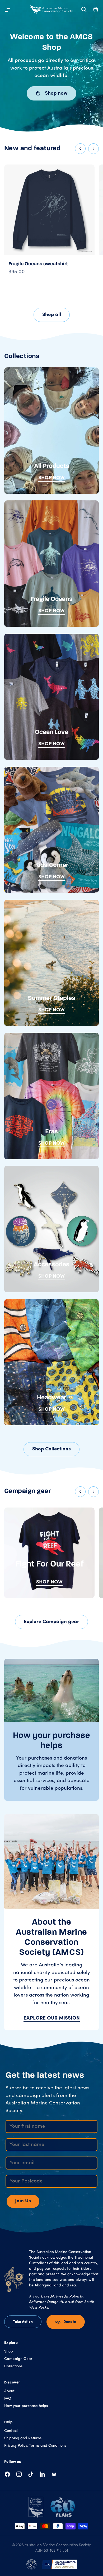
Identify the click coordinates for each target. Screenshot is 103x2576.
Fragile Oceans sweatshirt (38, 264)
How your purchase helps (26, 2406)
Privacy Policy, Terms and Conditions (35, 2446)
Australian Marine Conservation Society (58, 2545)
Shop (9, 2352)
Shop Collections (51, 1449)
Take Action (23, 2322)
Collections (13, 2366)
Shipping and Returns (23, 2438)
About (9, 2391)
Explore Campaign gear (51, 1622)
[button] (96, 10)
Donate (70, 2322)
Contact (11, 2431)
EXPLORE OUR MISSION (52, 2018)
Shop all (52, 315)
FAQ (8, 2399)
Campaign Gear (18, 2359)
